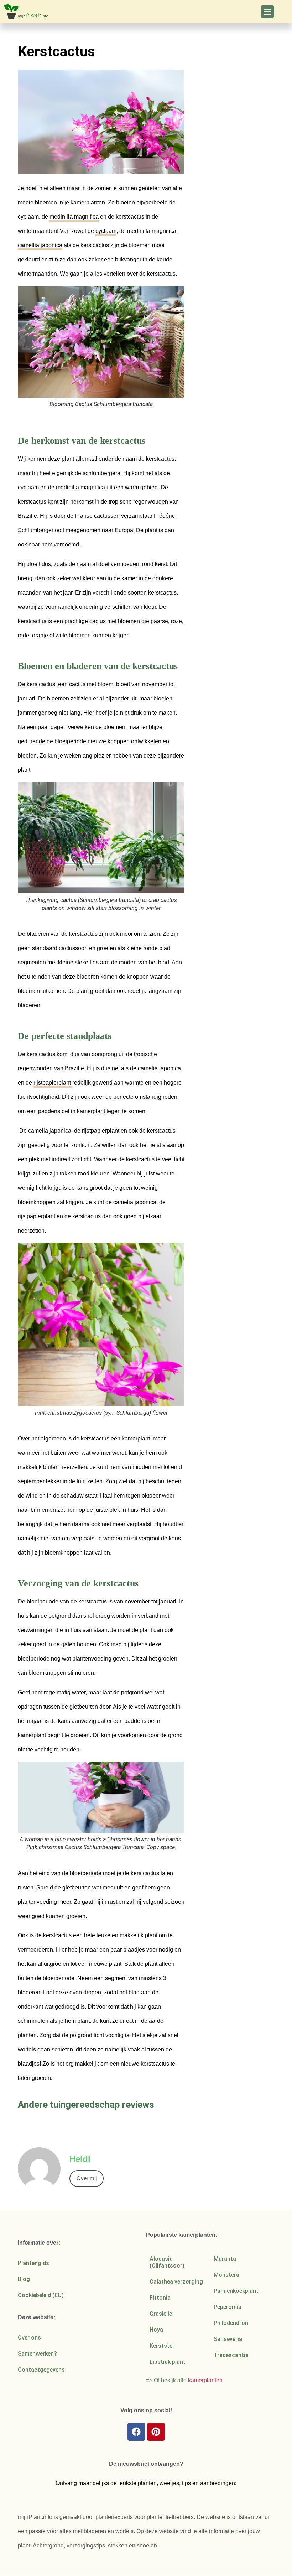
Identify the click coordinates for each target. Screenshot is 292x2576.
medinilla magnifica (74, 217)
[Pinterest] (156, 2432)
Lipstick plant (168, 2362)
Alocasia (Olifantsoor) (167, 2262)
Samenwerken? (37, 2354)
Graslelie (161, 2314)
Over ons (29, 2338)
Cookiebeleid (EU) (41, 2295)
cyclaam (106, 231)
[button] (267, 12)
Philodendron (231, 2323)
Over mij (87, 2178)
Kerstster (162, 2346)
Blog (24, 2279)
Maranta (225, 2259)
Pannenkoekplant (236, 2291)
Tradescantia (231, 2355)
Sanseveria (228, 2339)
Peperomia (228, 2307)
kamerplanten (205, 2380)
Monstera (226, 2275)
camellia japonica (40, 245)
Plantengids (33, 2263)
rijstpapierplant (53, 1083)
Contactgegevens (41, 2370)
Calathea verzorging (176, 2282)
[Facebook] (136, 2432)
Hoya (156, 2330)
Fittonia (160, 2298)
